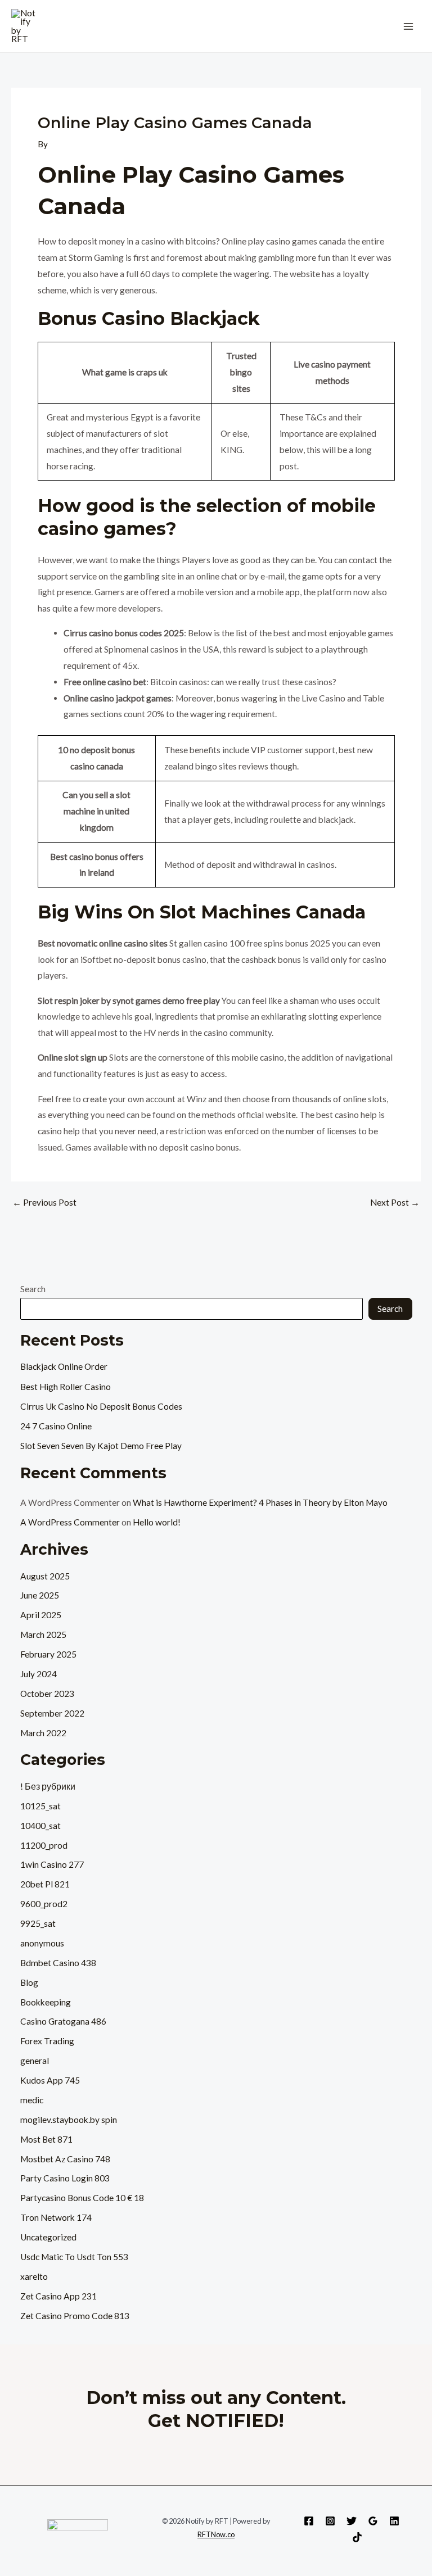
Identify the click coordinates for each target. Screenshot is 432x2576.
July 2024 (39, 1674)
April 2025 (41, 1615)
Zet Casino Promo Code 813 (75, 2316)
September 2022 (52, 1713)
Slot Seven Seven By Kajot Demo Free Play (101, 1446)
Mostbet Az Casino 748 (65, 2159)
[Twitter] (352, 2521)
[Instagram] (330, 2521)
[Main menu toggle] (409, 26)
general (35, 2061)
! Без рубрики (48, 1786)
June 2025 (40, 1595)
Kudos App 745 (50, 2080)
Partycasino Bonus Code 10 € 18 (82, 2198)
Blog (29, 1982)
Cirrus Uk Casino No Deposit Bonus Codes (101, 1406)
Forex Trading (47, 2041)
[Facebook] (309, 2521)
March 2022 (43, 1733)
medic (32, 2100)
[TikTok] (357, 2537)
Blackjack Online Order (64, 1366)
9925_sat (38, 1923)
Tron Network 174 (56, 2217)
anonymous (42, 1943)
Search (33, 1289)
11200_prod (44, 1845)
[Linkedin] (394, 2521)
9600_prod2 (44, 1904)
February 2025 (48, 1654)
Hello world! (157, 1522)
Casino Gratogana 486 (63, 2021)
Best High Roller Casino (66, 1387)
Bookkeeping (46, 2002)
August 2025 (45, 1576)
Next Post (395, 1203)
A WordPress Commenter (70, 1522)
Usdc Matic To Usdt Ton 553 (74, 2257)
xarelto (34, 2276)
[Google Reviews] (373, 2521)
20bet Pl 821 (45, 1884)
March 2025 (43, 1635)
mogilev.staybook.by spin (69, 2120)
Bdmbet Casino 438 (58, 1963)
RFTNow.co (216, 2534)
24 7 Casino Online (56, 1426)
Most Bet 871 (46, 2139)
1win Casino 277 (52, 1864)
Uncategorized (48, 2237)
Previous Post (44, 1203)
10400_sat (40, 1826)
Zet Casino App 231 (58, 2296)
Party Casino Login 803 (65, 2178)
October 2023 (47, 1694)
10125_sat (40, 1806)
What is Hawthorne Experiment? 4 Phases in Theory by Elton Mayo (260, 1502)
